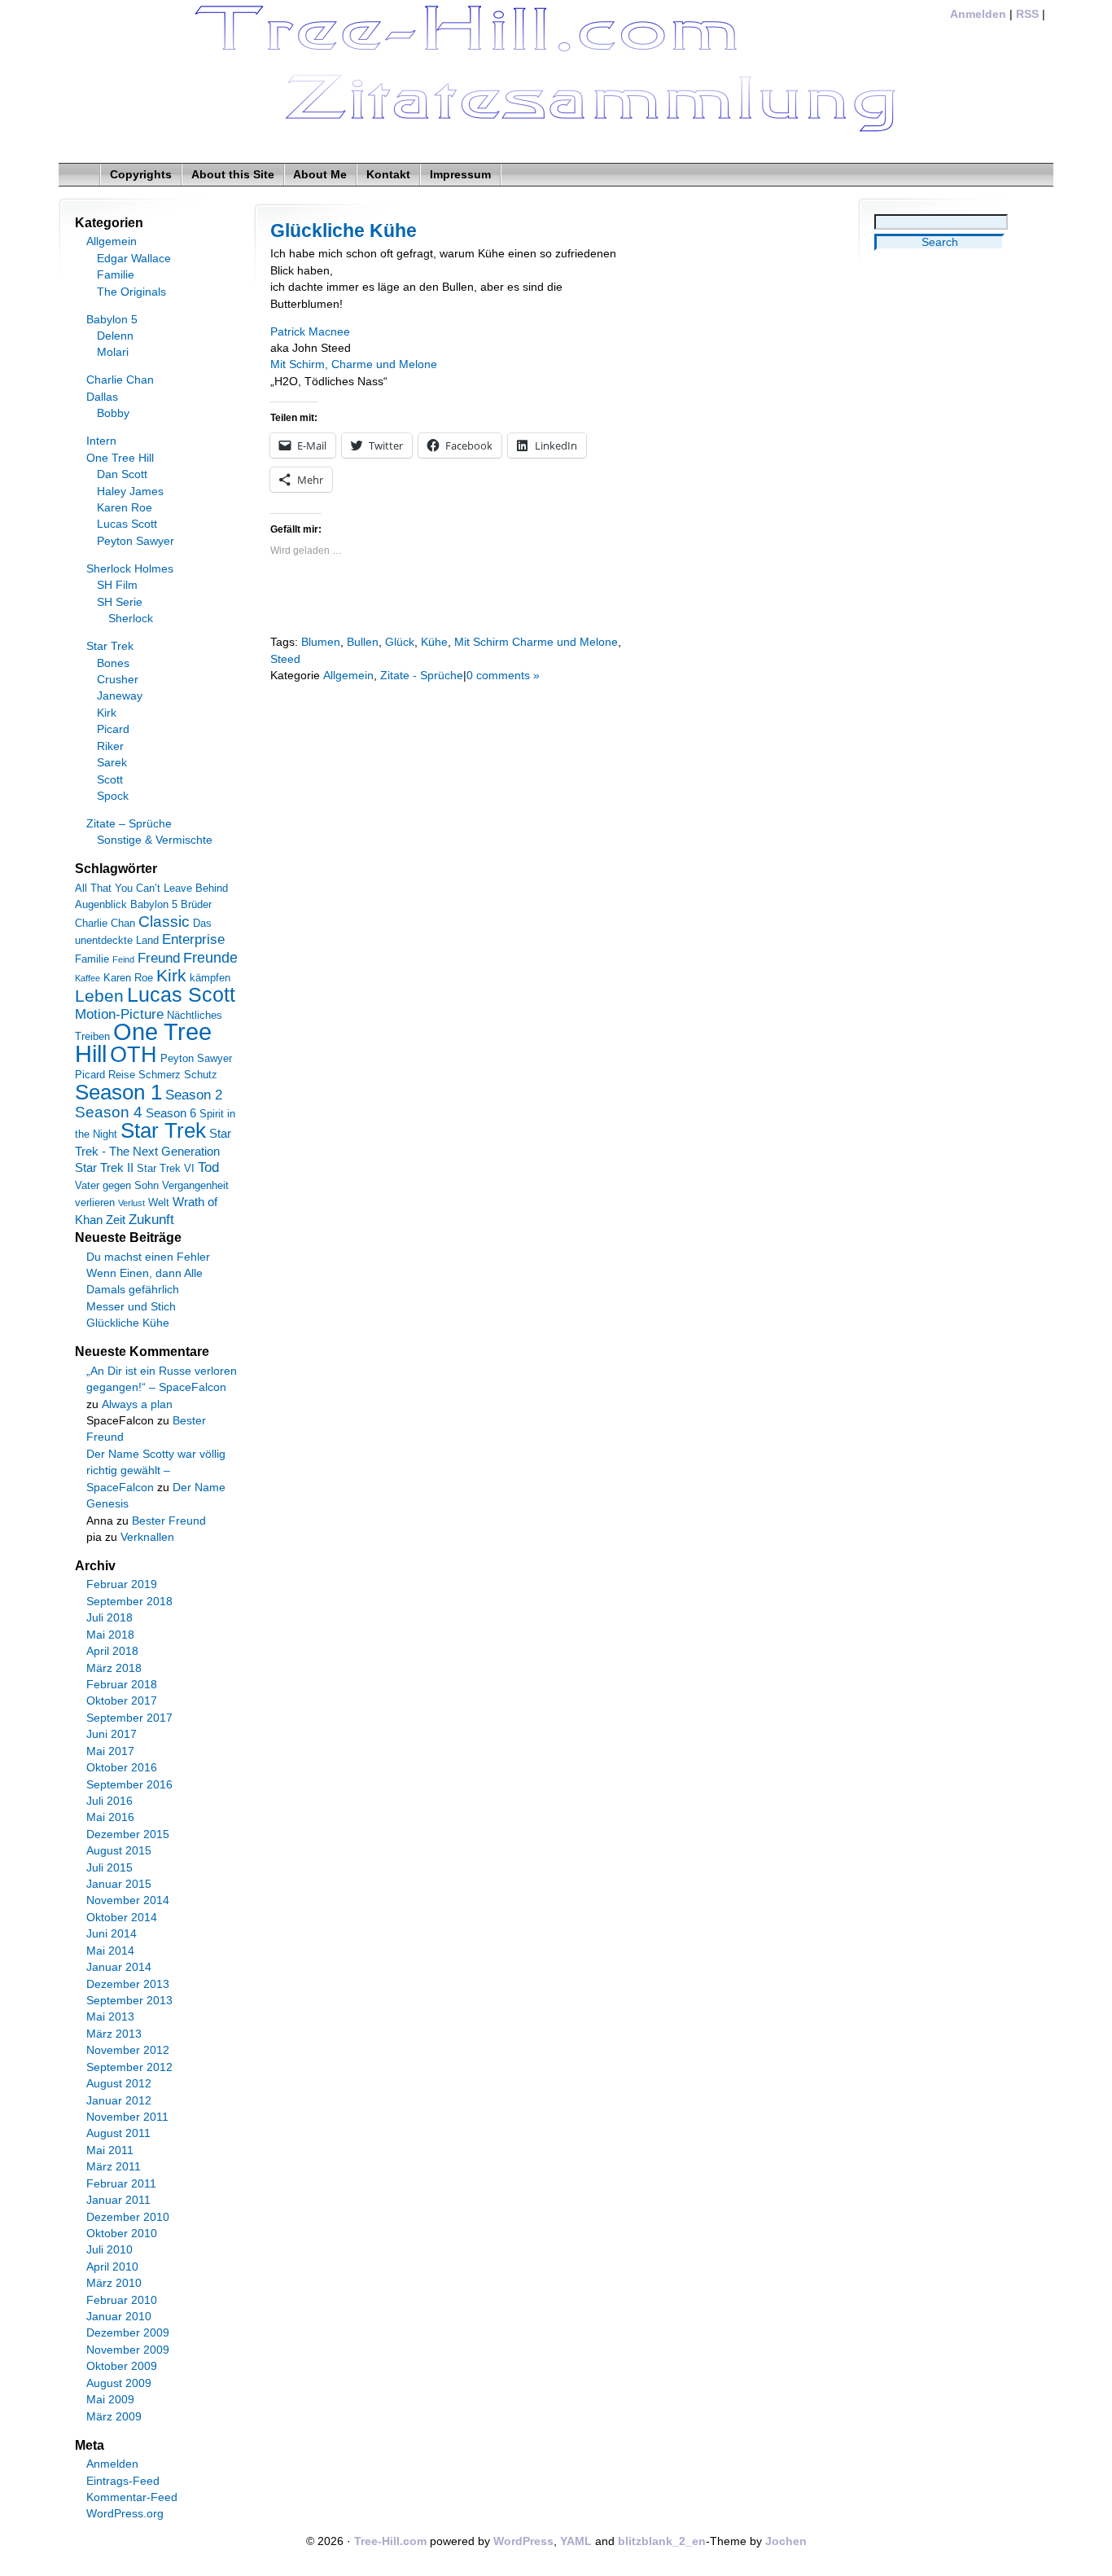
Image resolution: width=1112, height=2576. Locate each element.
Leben (99, 996)
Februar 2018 (122, 1685)
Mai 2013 (110, 2017)
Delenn (115, 336)
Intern (101, 441)
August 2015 (119, 1851)
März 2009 (114, 2417)
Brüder (196, 904)
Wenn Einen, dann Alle (144, 1273)
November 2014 (128, 1900)
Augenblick (101, 904)
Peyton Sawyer (136, 541)
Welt (159, 1202)
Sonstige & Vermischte (155, 840)
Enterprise (193, 939)
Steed (285, 659)
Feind (123, 959)
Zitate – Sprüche (129, 824)
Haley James (130, 492)
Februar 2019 (122, 1584)
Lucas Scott (127, 524)
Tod (208, 1167)
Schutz (201, 1075)
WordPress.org (125, 2514)
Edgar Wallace (134, 259)
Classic (164, 922)
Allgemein (348, 676)
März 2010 (114, 2283)
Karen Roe (125, 508)
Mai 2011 (110, 2150)
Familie (116, 275)
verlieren (95, 1202)
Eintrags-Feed (123, 2481)
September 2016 (129, 1785)
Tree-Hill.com (390, 2541)
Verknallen (147, 1537)
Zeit (116, 1220)
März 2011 (114, 2167)
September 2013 (129, 2001)
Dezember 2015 (128, 1834)
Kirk (107, 713)
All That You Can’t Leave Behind (151, 888)
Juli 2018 (109, 1618)
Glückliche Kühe (344, 230)
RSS (1027, 14)
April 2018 (112, 1651)
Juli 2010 (109, 2250)
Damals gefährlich (133, 1290)
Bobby (113, 413)
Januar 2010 (119, 2317)
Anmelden (978, 14)
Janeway (120, 696)
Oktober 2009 (122, 2366)
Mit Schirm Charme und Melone (536, 642)
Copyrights (141, 175)
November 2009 (128, 2350)
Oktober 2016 (122, 1768)
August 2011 (118, 2133)
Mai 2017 (110, 1751)
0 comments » (503, 676)
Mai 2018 (110, 1635)
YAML (576, 2541)
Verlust (131, 1203)
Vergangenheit (195, 1185)
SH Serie (120, 602)
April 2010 (112, 2267)
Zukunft (151, 1220)
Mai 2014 (110, 1951)
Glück (400, 642)
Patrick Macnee (310, 332)
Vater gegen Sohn (117, 1185)
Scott (110, 780)
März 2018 (114, 1668)
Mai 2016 (110, 1817)
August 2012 (119, 2084)
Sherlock (131, 619)
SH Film (117, 585)
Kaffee (88, 978)
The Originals (131, 292)
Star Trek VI (166, 1168)
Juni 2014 (112, 1934)
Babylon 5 (112, 320)
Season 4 (109, 1112)
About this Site (233, 175)
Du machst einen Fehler (148, 1257)
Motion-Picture (119, 1014)
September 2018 (129, 1602)
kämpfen (210, 978)
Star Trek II (104, 1167)
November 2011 (127, 2117)
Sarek (112, 763)
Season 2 (194, 1095)
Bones (113, 663)
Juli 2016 (109, 1801)
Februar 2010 (122, 2300)
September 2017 (129, 1718)
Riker (110, 746)
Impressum (460, 175)
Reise (122, 1075)
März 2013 (114, 2034)
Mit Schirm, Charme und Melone (354, 364)
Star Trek (110, 646)
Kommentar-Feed (132, 2497)
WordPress (523, 2541)
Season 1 (118, 1092)
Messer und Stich (131, 1307)
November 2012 (128, 2050)
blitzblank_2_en (662, 2541)
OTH (134, 1055)
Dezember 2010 (128, 2217)
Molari (113, 352)
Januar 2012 (119, 2101)
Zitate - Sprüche (422, 676)
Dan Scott (122, 474)
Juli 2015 (109, 1868)
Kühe (434, 642)
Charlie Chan (120, 380)
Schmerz (160, 1075)
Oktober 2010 (122, 2234)
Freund (159, 958)
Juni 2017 (112, 1734)
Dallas (102, 397)
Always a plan (137, 1404)
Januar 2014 (119, 1967)
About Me (320, 175)
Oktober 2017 (122, 1701)
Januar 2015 (119, 1884)
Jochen (786, 2541)
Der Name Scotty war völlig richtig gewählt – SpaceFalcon (156, 1471)
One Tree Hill (120, 458)
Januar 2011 (118, 2200)
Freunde (210, 958)
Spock (113, 796)
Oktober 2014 (122, 1918)
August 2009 (119, 2383)
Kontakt (388, 175)
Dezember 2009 (128, 2333)
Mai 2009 (110, 2400)
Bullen (363, 642)
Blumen (321, 642)
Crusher (118, 680)
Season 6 (171, 1113)
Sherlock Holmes (130, 569)
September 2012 (129, 2067)
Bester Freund (169, 1521)
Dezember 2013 (128, 1984)
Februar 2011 (121, 2184)
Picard (113, 729)
